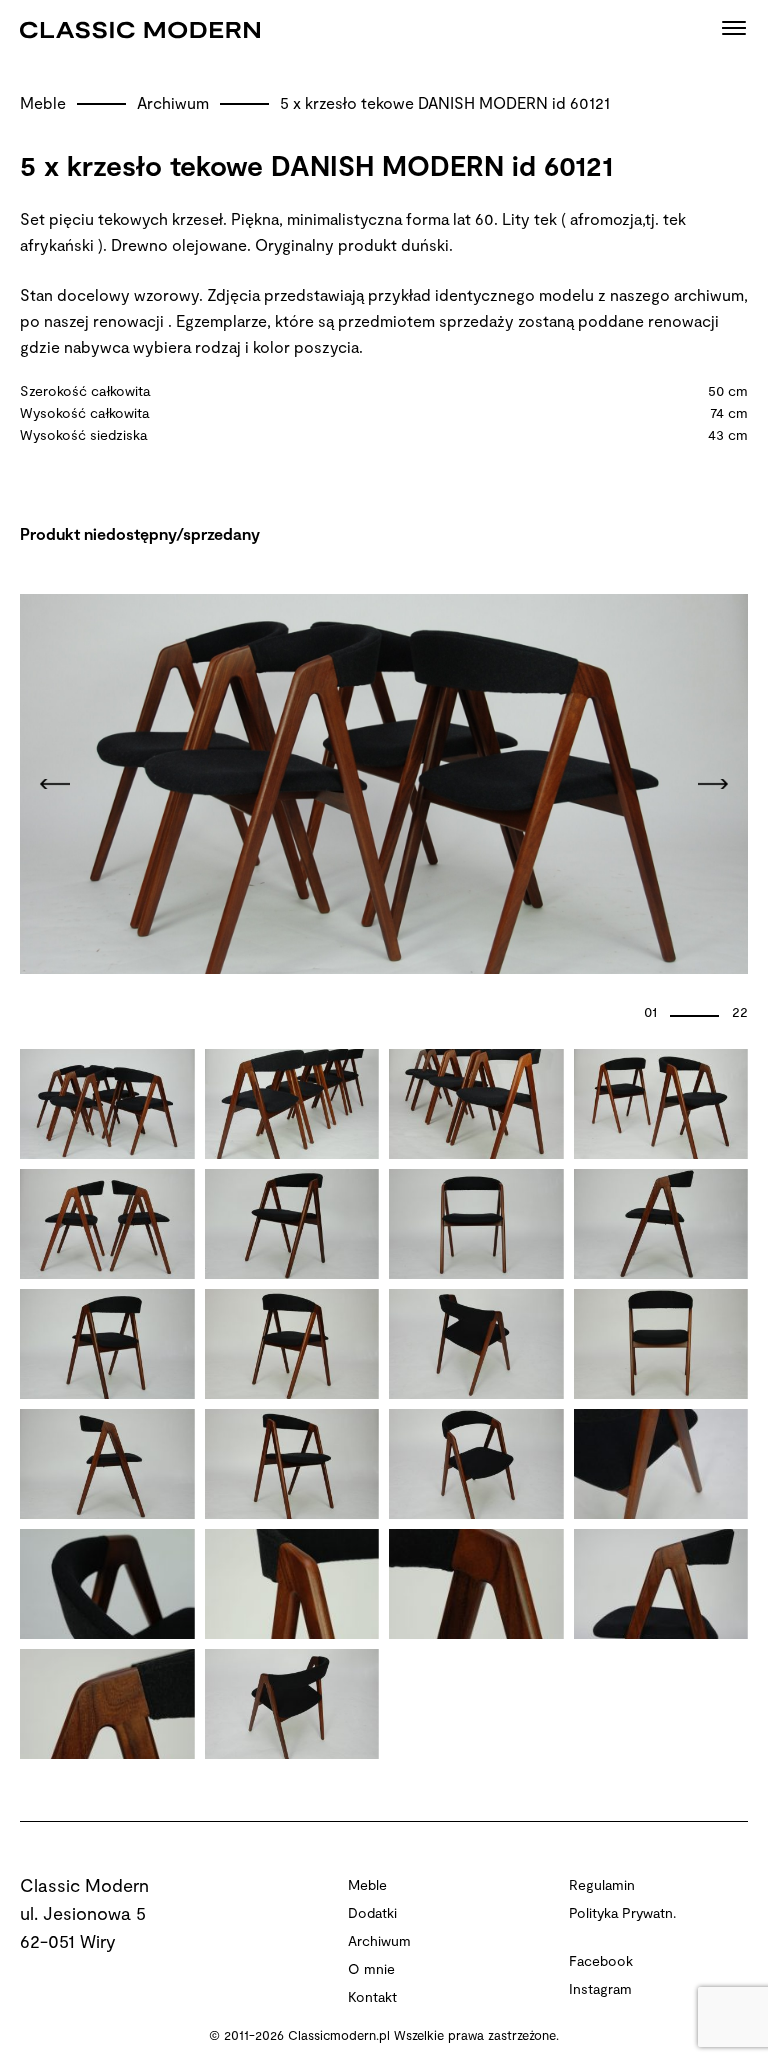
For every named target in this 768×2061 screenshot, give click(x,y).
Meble (45, 102)
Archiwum (175, 102)
